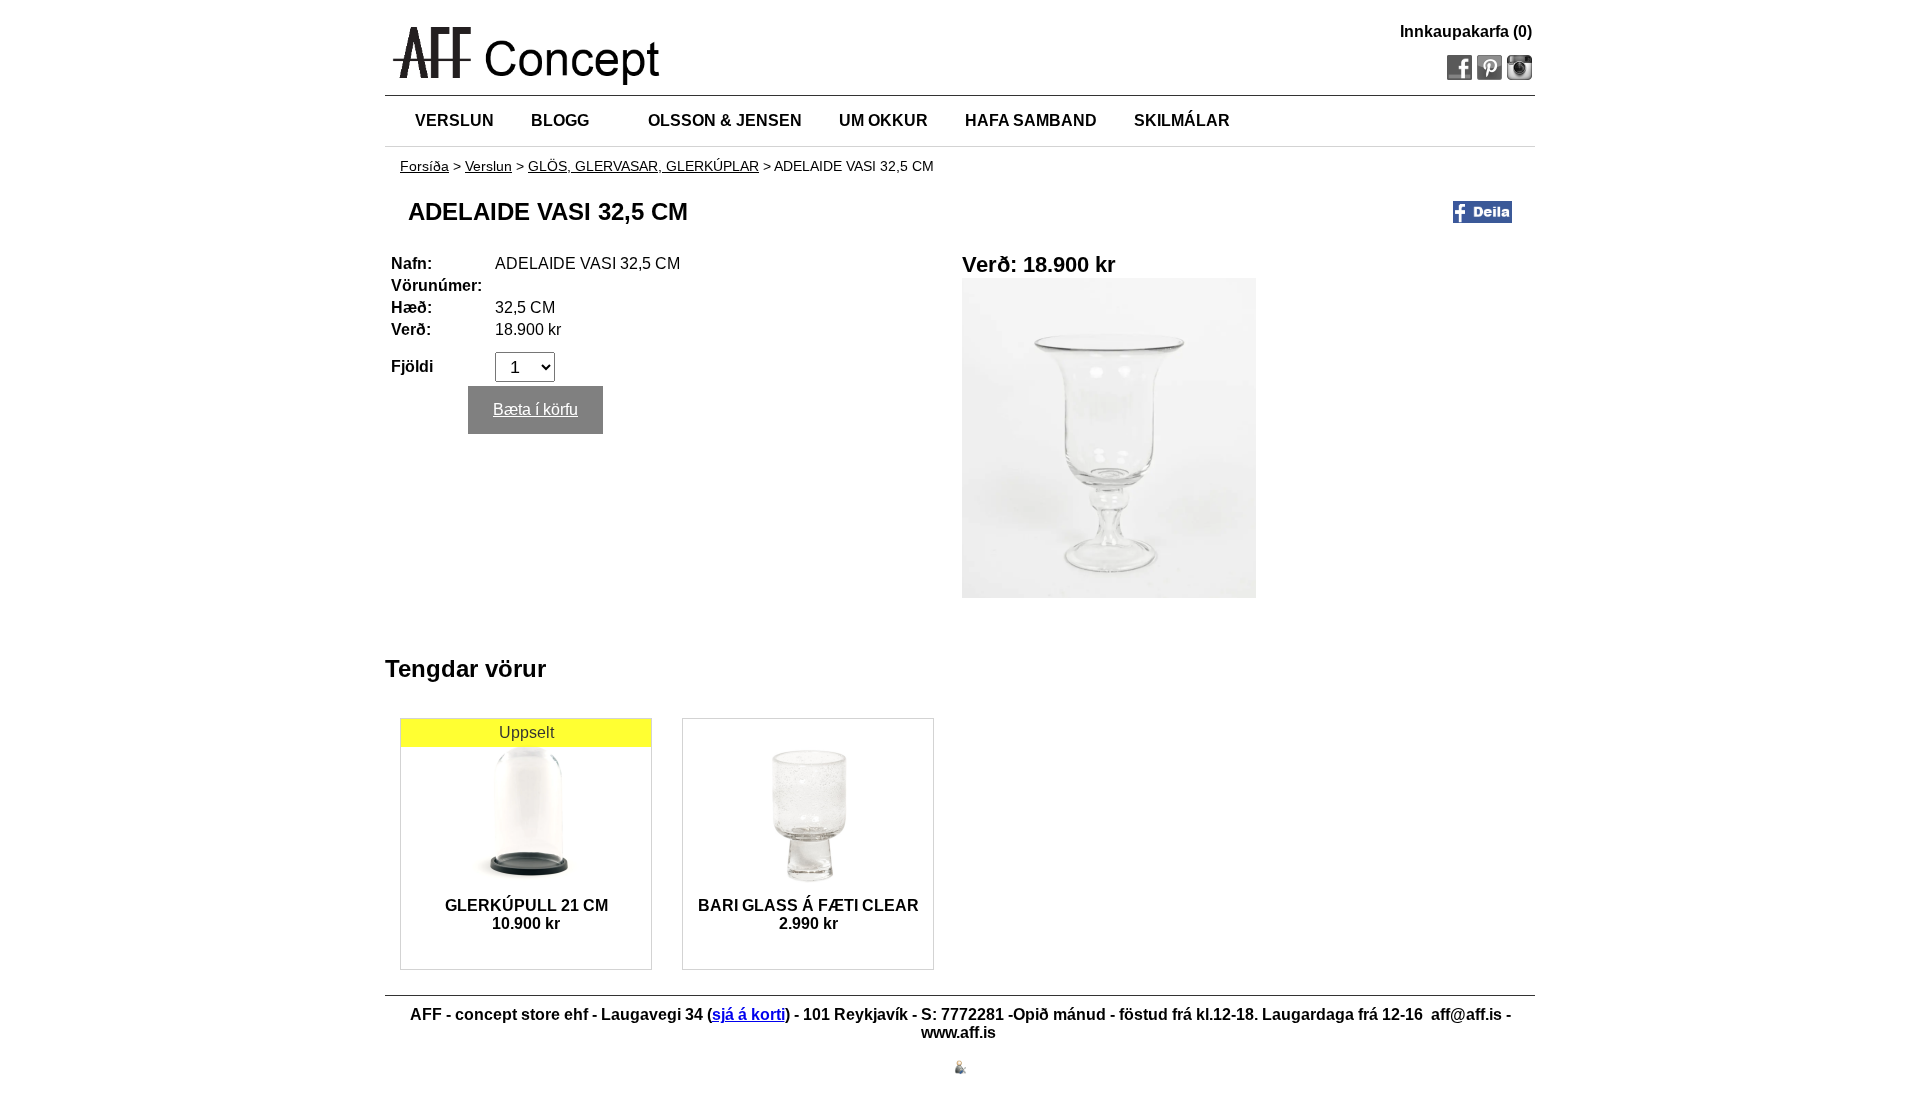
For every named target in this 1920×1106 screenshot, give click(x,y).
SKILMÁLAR (1182, 120)
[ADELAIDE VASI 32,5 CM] (1109, 592)
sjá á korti (748, 1014)
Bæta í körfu (535, 409)
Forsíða (424, 166)
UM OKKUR (883, 120)
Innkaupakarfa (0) (1466, 31)
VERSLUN (454, 120)
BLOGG (560, 120)
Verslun (488, 166)
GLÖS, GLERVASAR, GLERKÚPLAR (643, 166)
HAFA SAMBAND (1031, 120)
